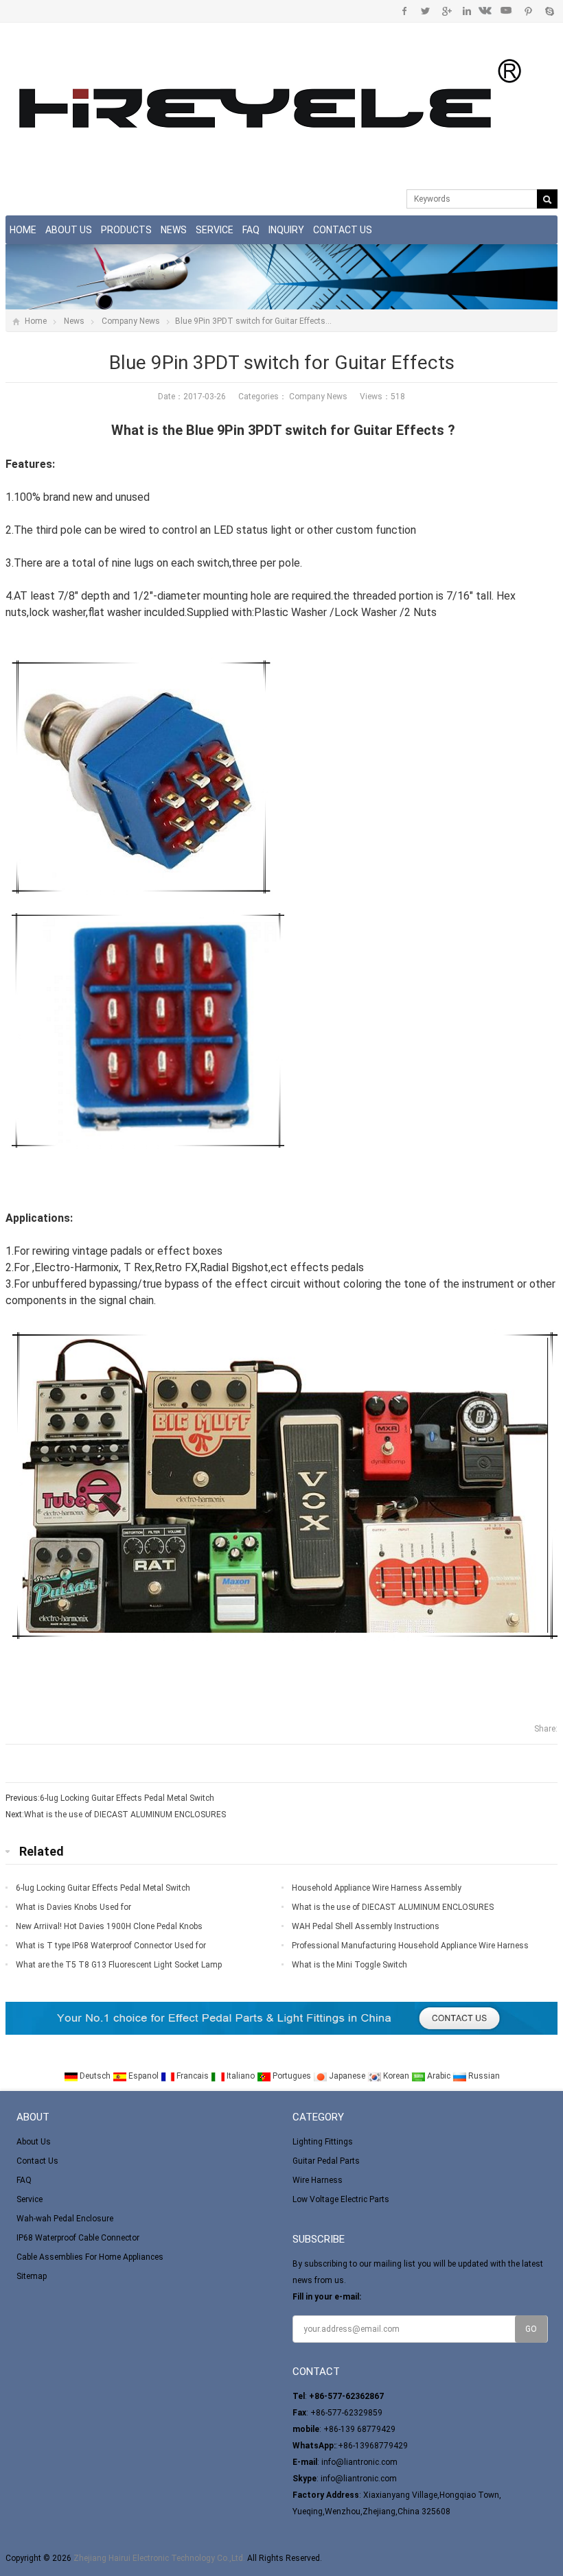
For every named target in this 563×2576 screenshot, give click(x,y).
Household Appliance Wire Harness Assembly (377, 1888)
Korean (396, 2076)
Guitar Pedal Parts (326, 2161)
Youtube (508, 11)
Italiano (241, 2076)
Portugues (292, 2076)
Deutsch (95, 2076)
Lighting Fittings (323, 2142)
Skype (549, 11)
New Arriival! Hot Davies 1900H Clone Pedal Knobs (109, 1926)
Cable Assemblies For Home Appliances (90, 2257)
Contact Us (343, 230)
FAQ (251, 230)
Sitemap (32, 2276)
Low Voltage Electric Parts (341, 2199)
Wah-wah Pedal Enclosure (65, 2219)
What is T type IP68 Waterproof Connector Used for (111, 1946)
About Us (69, 230)
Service (215, 230)
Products (126, 230)
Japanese (347, 2076)
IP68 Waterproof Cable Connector (78, 2238)
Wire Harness (318, 2180)
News (174, 230)
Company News (131, 321)
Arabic (439, 2076)
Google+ (446, 11)
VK (487, 11)
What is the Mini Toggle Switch (349, 1965)
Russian (483, 2076)
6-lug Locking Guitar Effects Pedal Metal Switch (127, 1798)
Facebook (405, 11)
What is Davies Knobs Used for (73, 1907)
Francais (193, 2076)
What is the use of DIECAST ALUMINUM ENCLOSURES (125, 1815)
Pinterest (528, 11)
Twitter (425, 11)
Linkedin (467, 11)
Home (23, 230)
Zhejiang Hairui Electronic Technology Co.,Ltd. (159, 2558)
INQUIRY (286, 230)
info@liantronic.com (359, 2462)
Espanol (143, 2076)
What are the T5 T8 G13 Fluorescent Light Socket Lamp (119, 1965)
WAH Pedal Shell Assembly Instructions (366, 1926)
